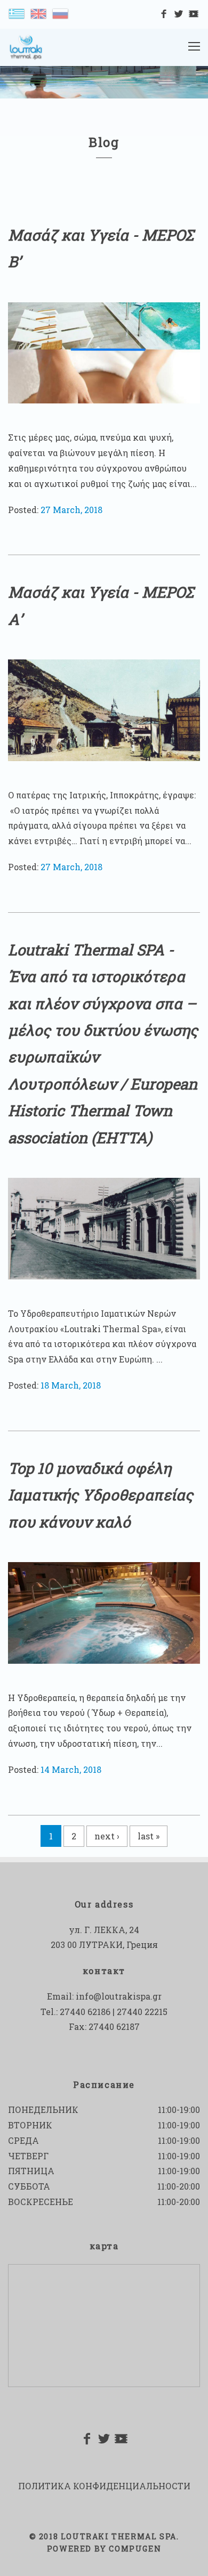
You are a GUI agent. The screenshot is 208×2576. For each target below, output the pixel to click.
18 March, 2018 (71, 1385)
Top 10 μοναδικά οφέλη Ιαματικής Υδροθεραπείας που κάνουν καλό (101, 1495)
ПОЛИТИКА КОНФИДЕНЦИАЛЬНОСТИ (104, 2486)
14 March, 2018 (71, 1769)
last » (149, 1836)
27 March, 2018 (71, 510)
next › (107, 1836)
